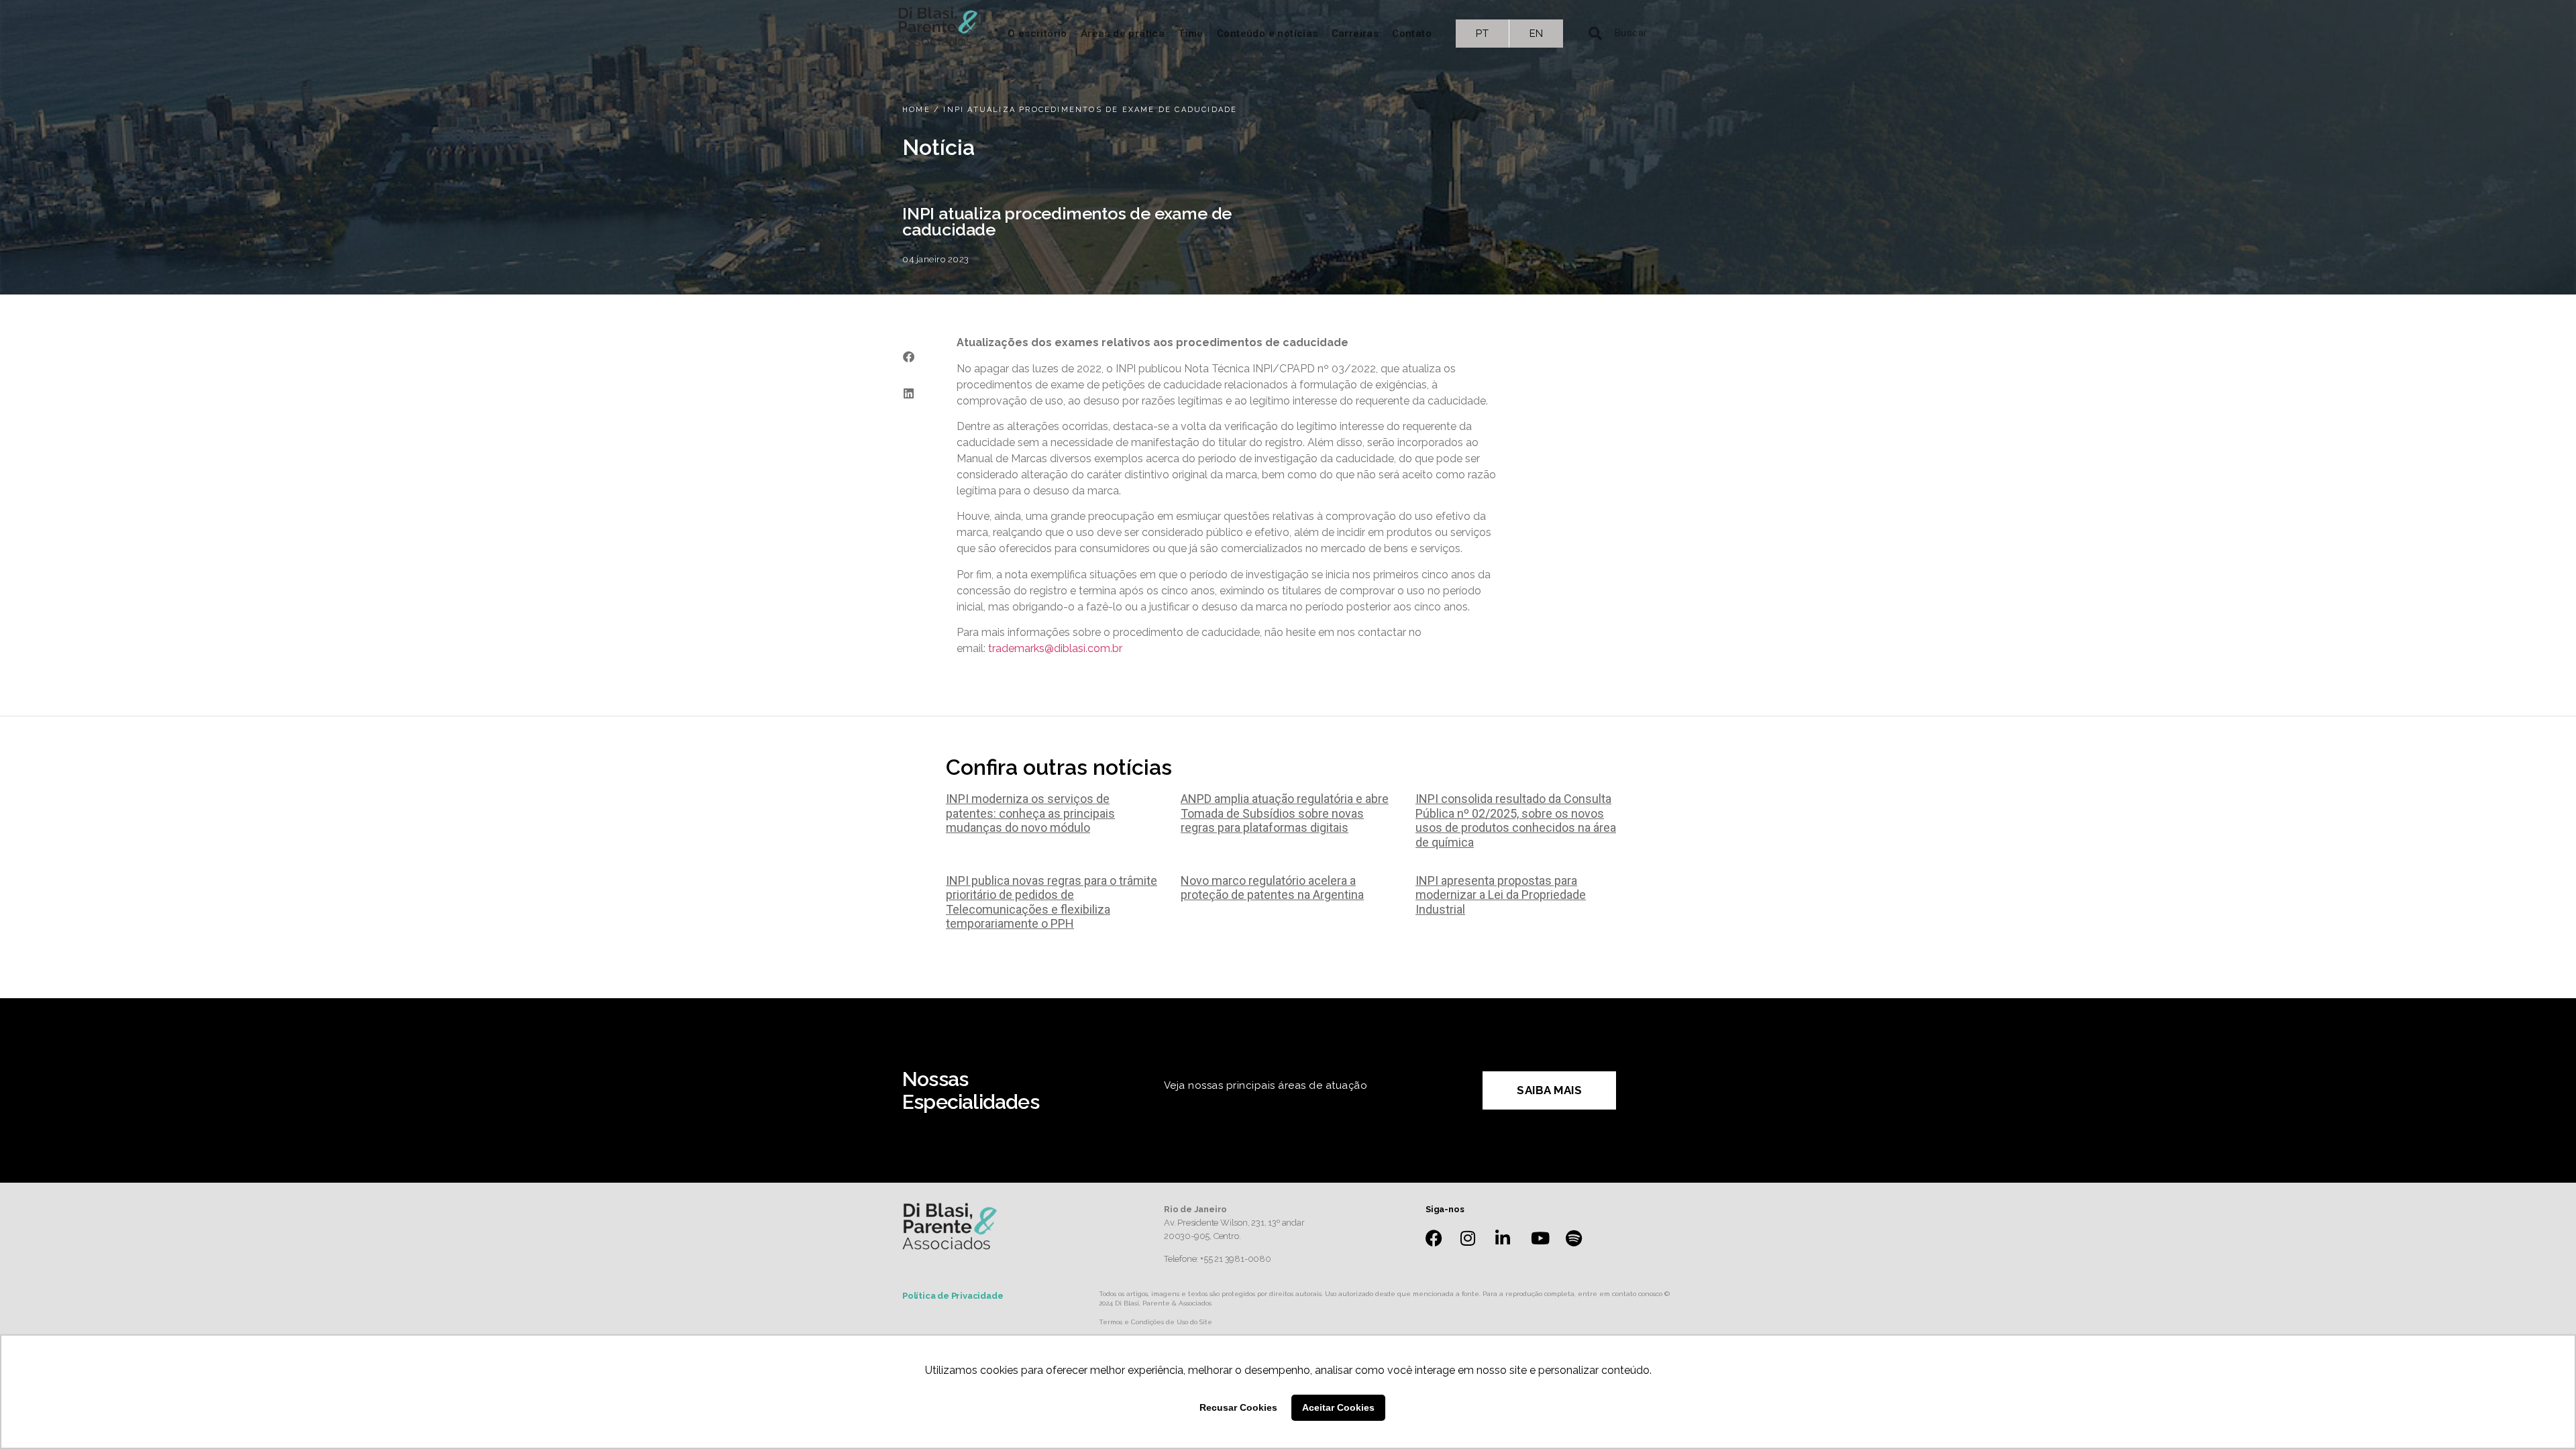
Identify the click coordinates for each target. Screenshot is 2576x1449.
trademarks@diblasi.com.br (1055, 648)
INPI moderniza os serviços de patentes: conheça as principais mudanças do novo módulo (1030, 813)
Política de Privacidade (953, 1296)
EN (1537, 34)
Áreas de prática (1123, 34)
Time (1191, 34)
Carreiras (1355, 34)
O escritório (1037, 34)
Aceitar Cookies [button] (1338, 1407)
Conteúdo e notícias (1268, 34)
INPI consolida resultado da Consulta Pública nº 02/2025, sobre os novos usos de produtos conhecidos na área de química (1516, 820)
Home (916, 110)
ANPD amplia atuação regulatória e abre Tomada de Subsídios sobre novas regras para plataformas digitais (1285, 813)
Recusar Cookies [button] (1238, 1407)
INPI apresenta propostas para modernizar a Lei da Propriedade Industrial (1501, 895)
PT (1482, 34)
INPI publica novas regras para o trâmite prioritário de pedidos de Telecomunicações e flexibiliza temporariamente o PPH (1052, 902)
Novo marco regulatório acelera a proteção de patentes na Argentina (1272, 888)
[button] (908, 357)
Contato (1412, 34)
